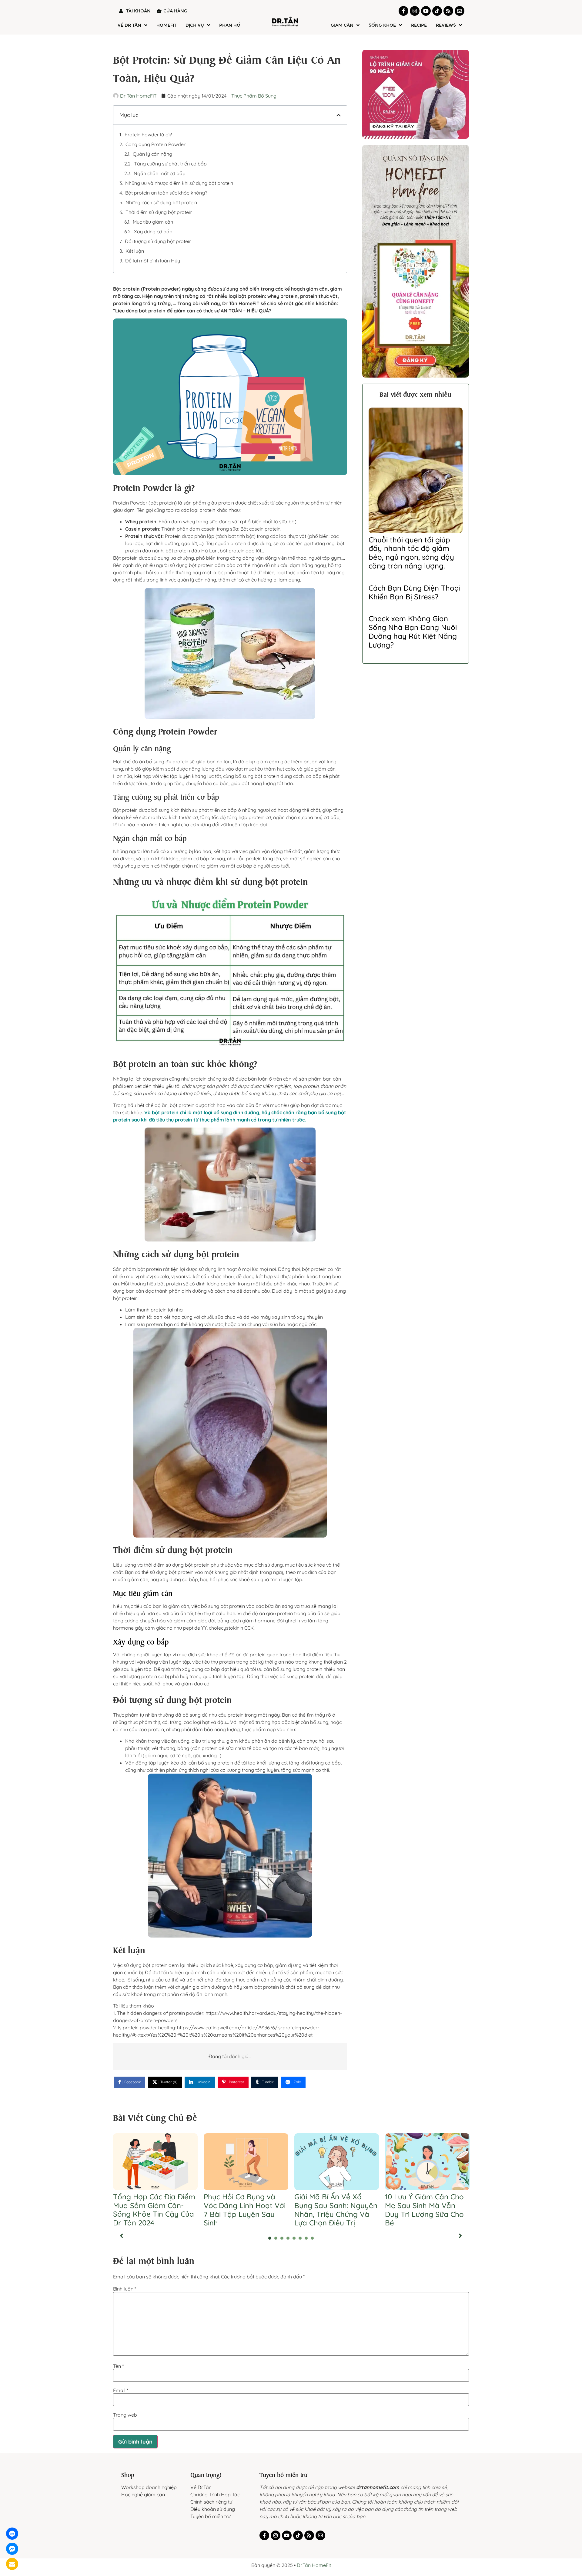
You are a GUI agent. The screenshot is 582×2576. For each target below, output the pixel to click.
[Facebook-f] (403, 11)
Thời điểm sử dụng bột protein (159, 212)
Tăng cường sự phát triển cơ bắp (170, 164)
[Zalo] (12, 2534)
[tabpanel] (155, 2172)
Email (121, 2380)
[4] (288, 2228)
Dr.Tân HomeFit (314, 2555)
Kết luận (135, 251)
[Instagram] (415, 11)
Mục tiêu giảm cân (153, 222)
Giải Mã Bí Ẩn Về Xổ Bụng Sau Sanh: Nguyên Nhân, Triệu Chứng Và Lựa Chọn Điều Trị (336, 2199)
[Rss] (448, 11)
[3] (282, 2228)
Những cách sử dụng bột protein (161, 202)
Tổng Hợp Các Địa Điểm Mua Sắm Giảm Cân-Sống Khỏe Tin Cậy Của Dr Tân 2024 (154, 2199)
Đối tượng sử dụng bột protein (158, 241)
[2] (276, 2228)
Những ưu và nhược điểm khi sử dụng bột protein (179, 183)
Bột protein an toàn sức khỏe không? (166, 193)
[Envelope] (460, 11)
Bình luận (125, 2278)
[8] (312, 2228)
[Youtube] (426, 11)
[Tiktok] (437, 11)
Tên (118, 2356)
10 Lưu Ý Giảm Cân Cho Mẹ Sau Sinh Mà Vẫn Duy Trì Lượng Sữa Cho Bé (424, 2199)
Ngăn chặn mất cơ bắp (160, 173)
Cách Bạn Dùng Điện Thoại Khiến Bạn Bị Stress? (415, 592)
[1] (270, 2228)
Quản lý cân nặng (152, 154)
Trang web (125, 2404)
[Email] (12, 2564)
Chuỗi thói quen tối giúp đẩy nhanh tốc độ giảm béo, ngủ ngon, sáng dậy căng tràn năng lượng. (411, 553)
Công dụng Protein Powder (156, 144)
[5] (294, 2228)
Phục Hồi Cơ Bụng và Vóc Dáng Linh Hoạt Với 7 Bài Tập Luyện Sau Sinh (245, 2199)
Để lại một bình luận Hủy (153, 261)
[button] (339, 115)
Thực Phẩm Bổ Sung (254, 96)
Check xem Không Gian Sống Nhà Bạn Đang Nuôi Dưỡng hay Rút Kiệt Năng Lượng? (413, 632)
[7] (306, 2228)
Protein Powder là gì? (148, 135)
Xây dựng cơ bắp (153, 232)
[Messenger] (12, 2549)
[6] (300, 2228)
